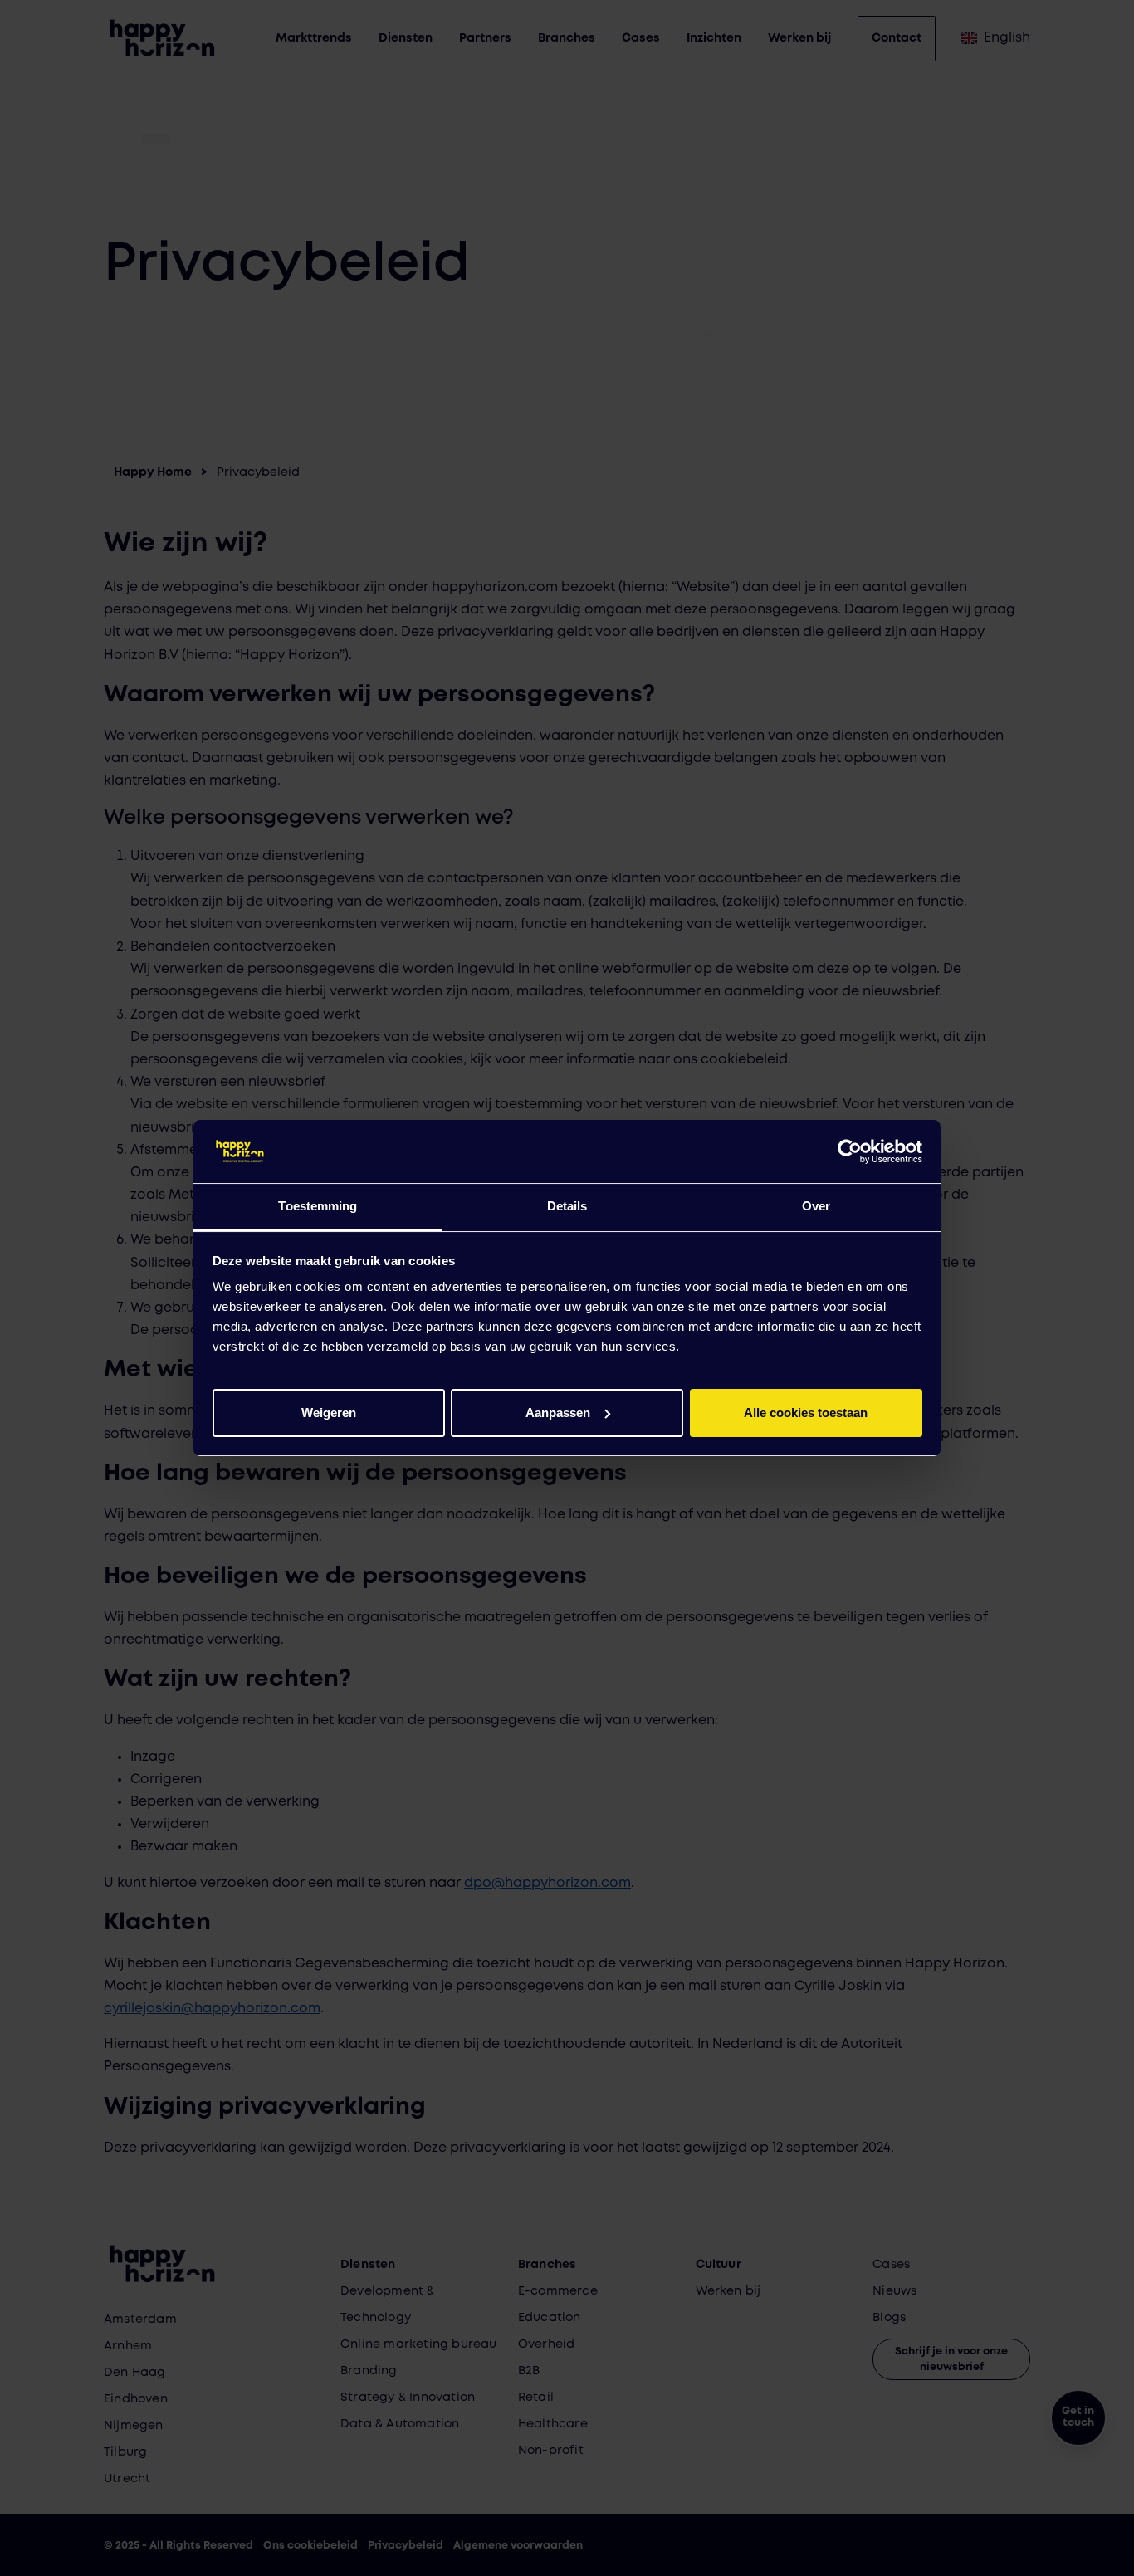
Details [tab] (567, 1206)
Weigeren (329, 1413)
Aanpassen (558, 1413)
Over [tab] (816, 1206)
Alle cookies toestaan (806, 1413)
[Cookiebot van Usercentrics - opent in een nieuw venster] (850, 1151)
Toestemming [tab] (318, 1206)
